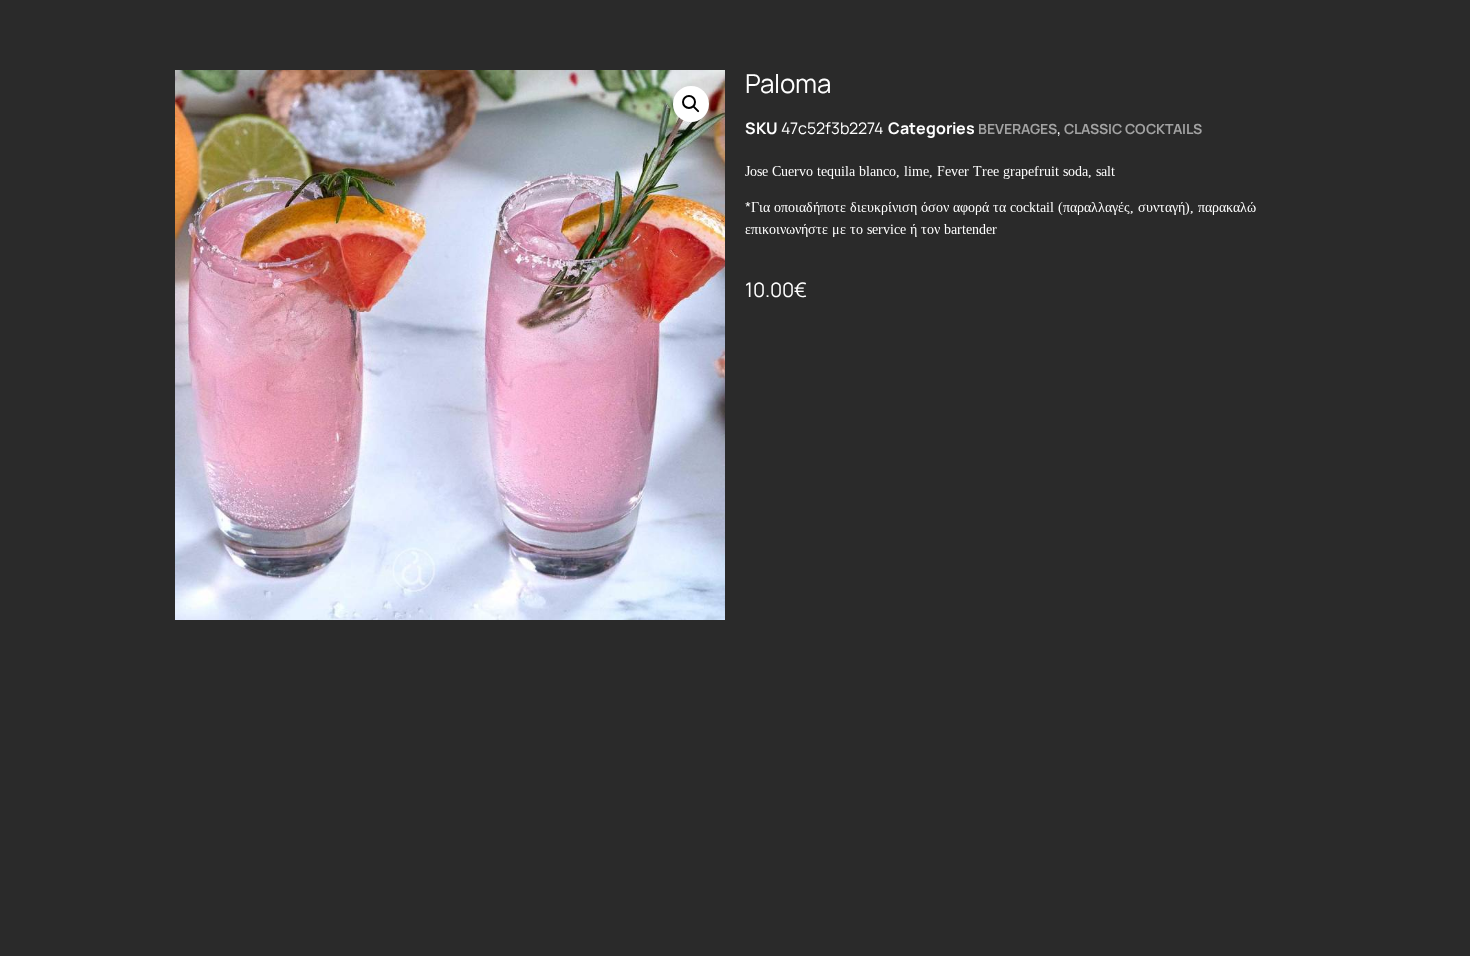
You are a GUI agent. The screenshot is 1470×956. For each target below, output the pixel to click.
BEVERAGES (1017, 128)
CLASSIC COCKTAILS (1133, 128)
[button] (691, 104)
